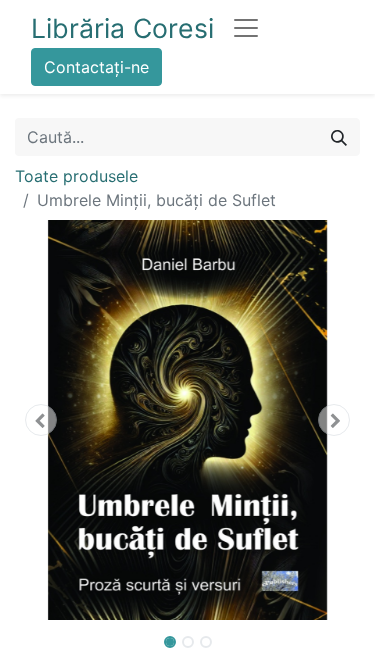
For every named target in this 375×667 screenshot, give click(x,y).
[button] (41, 420)
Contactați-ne (96, 67)
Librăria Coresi (122, 28)
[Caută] (339, 137)
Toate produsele (76, 176)
